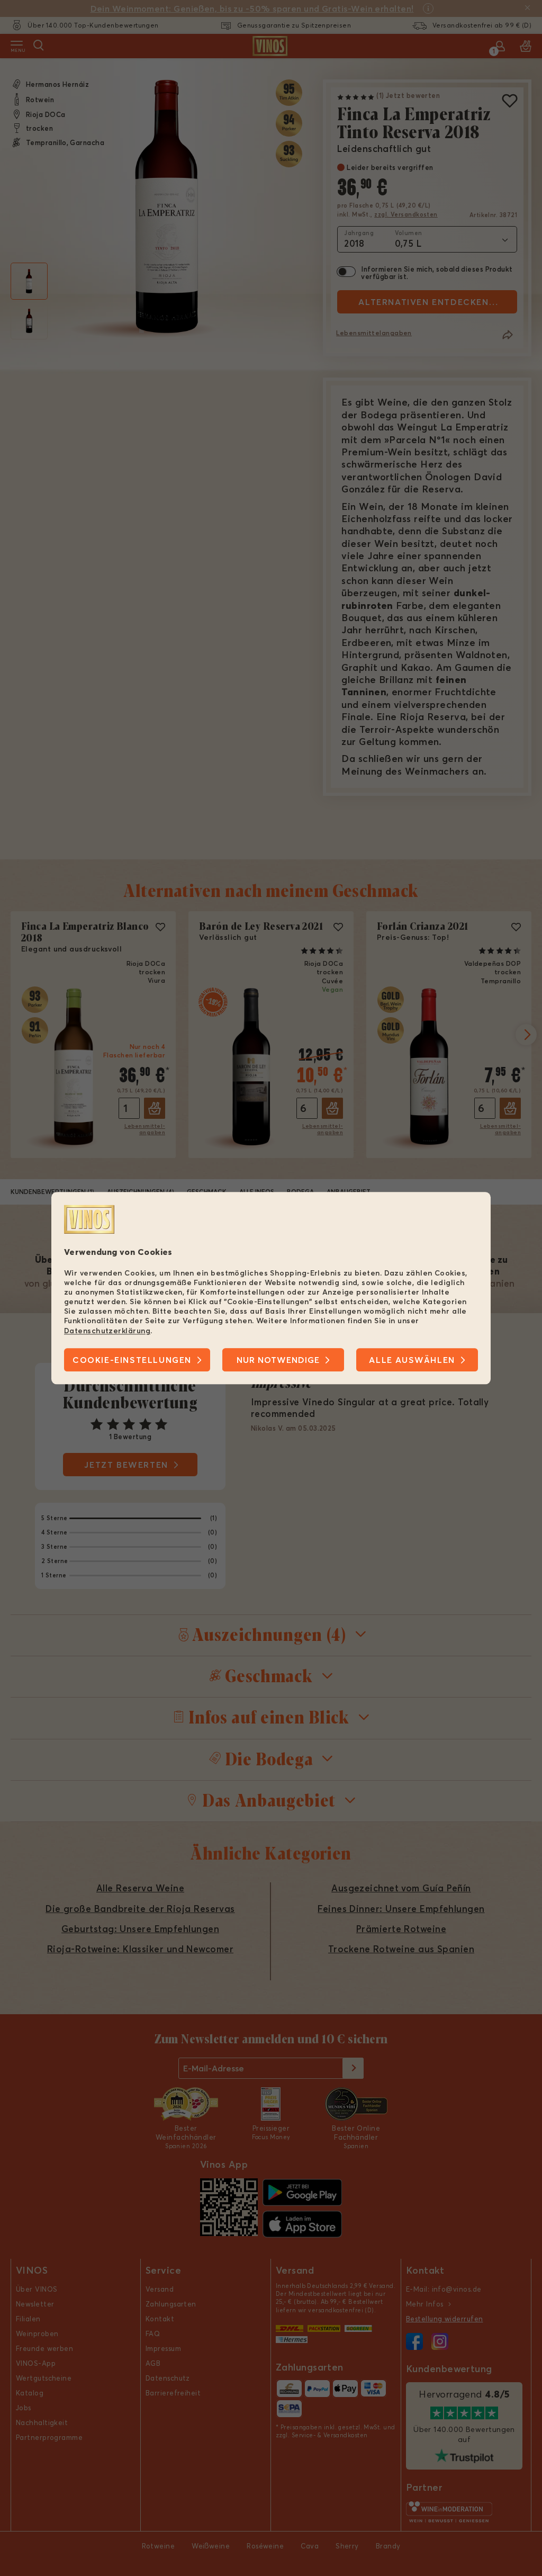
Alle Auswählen (412, 1360)
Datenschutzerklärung (107, 1331)
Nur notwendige (278, 1360)
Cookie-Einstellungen (132, 1360)
